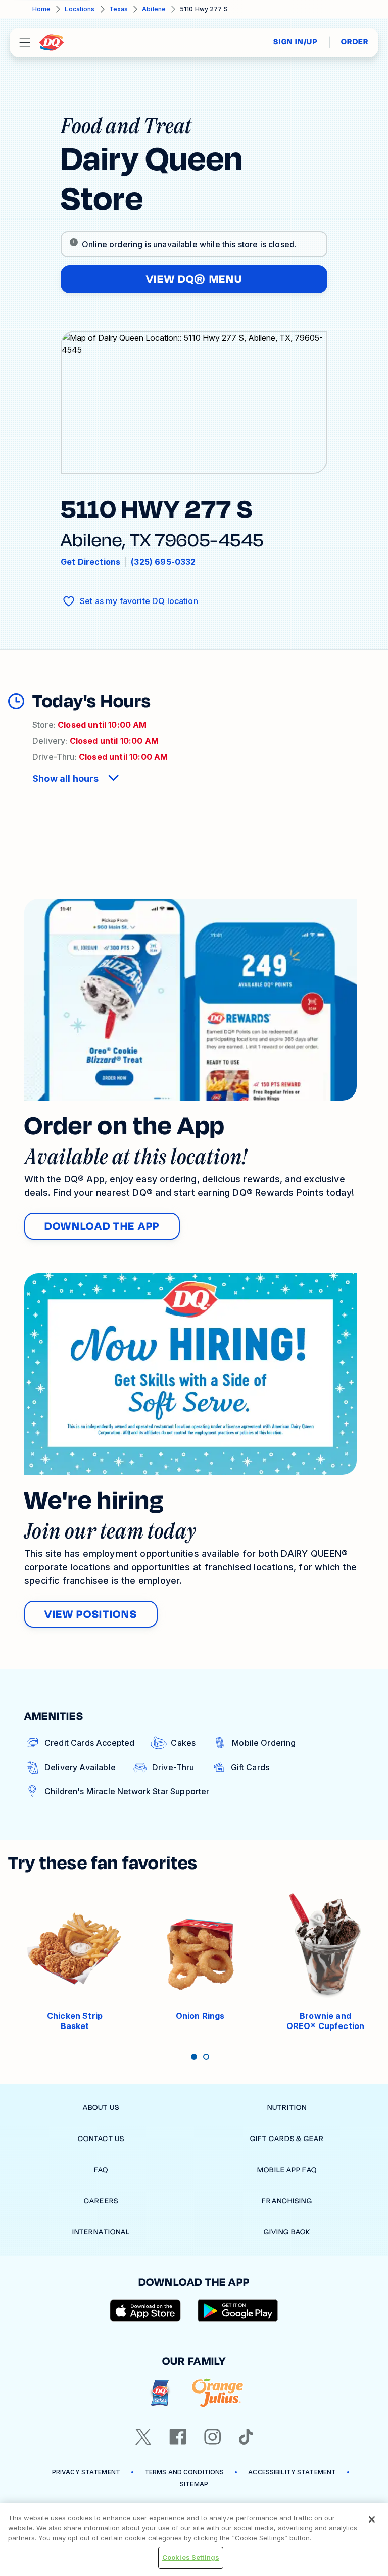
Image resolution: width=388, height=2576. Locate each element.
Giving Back (287, 2232)
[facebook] (178, 2437)
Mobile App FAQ (287, 2170)
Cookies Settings (191, 2557)
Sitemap (194, 2484)
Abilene (154, 9)
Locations (80, 9)
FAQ (101, 2170)
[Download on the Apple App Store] (145, 2311)
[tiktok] (246, 2437)
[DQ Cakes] (160, 2393)
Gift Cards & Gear (287, 2139)
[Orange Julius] (217, 2393)
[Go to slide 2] (206, 2057)
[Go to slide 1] (194, 2057)
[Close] (372, 2519)
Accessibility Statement (292, 2472)
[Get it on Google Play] (238, 2311)
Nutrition (287, 2107)
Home (41, 9)
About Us (101, 2107)
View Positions (91, 1614)
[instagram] (213, 2437)
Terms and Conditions (184, 2472)
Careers (101, 2201)
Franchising (287, 2201)
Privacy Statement (86, 2472)
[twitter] (143, 2437)
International (101, 2232)
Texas (119, 9)
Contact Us (101, 2139)
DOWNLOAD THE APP (102, 1226)
